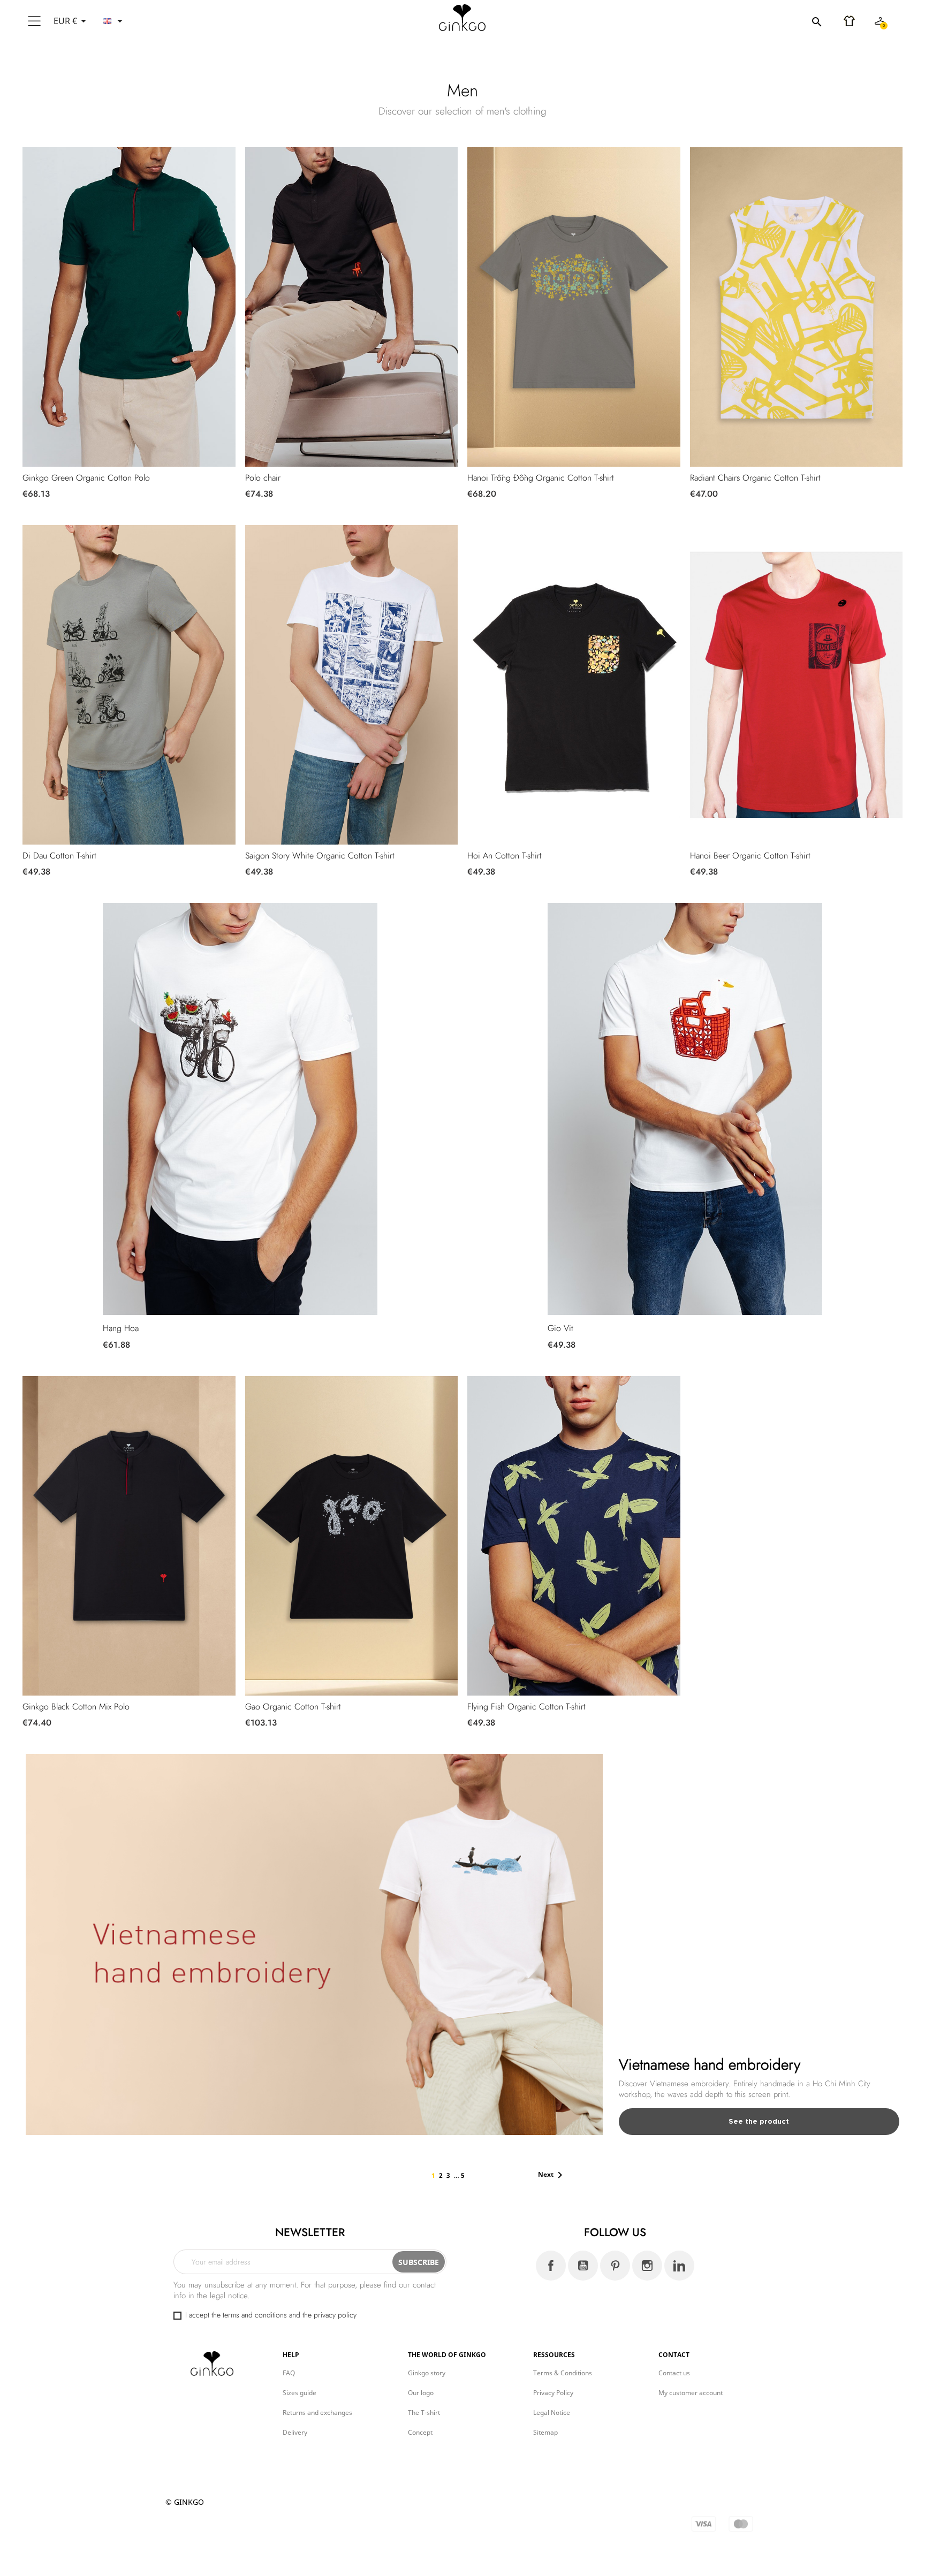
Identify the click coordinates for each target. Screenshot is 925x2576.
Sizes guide (300, 2393)
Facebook (551, 2266)
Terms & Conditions (563, 2373)
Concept (420, 2432)
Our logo (421, 2393)
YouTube (583, 2266)
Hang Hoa (121, 1328)
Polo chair (263, 478)
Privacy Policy (553, 2393)
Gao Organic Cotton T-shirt (293, 1707)
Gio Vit (560, 1328)
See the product (759, 2121)
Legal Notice (552, 2412)
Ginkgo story (427, 2373)
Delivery (295, 2432)
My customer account (691, 2393)
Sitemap (545, 2432)
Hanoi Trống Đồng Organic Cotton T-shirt (541, 478)
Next (552, 2175)
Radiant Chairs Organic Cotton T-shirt (755, 478)
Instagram (647, 2266)
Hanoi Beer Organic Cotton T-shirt (750, 856)
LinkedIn (679, 2266)
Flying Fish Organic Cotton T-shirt (526, 1707)
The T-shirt (424, 2412)
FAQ (289, 2373)
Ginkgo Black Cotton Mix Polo (76, 1707)
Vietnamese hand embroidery (710, 2065)
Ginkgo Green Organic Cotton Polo (86, 478)
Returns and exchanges (317, 2412)
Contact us (674, 2373)
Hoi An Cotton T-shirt (505, 856)
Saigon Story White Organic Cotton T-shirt (320, 856)
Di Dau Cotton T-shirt (59, 856)
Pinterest (615, 2266)
